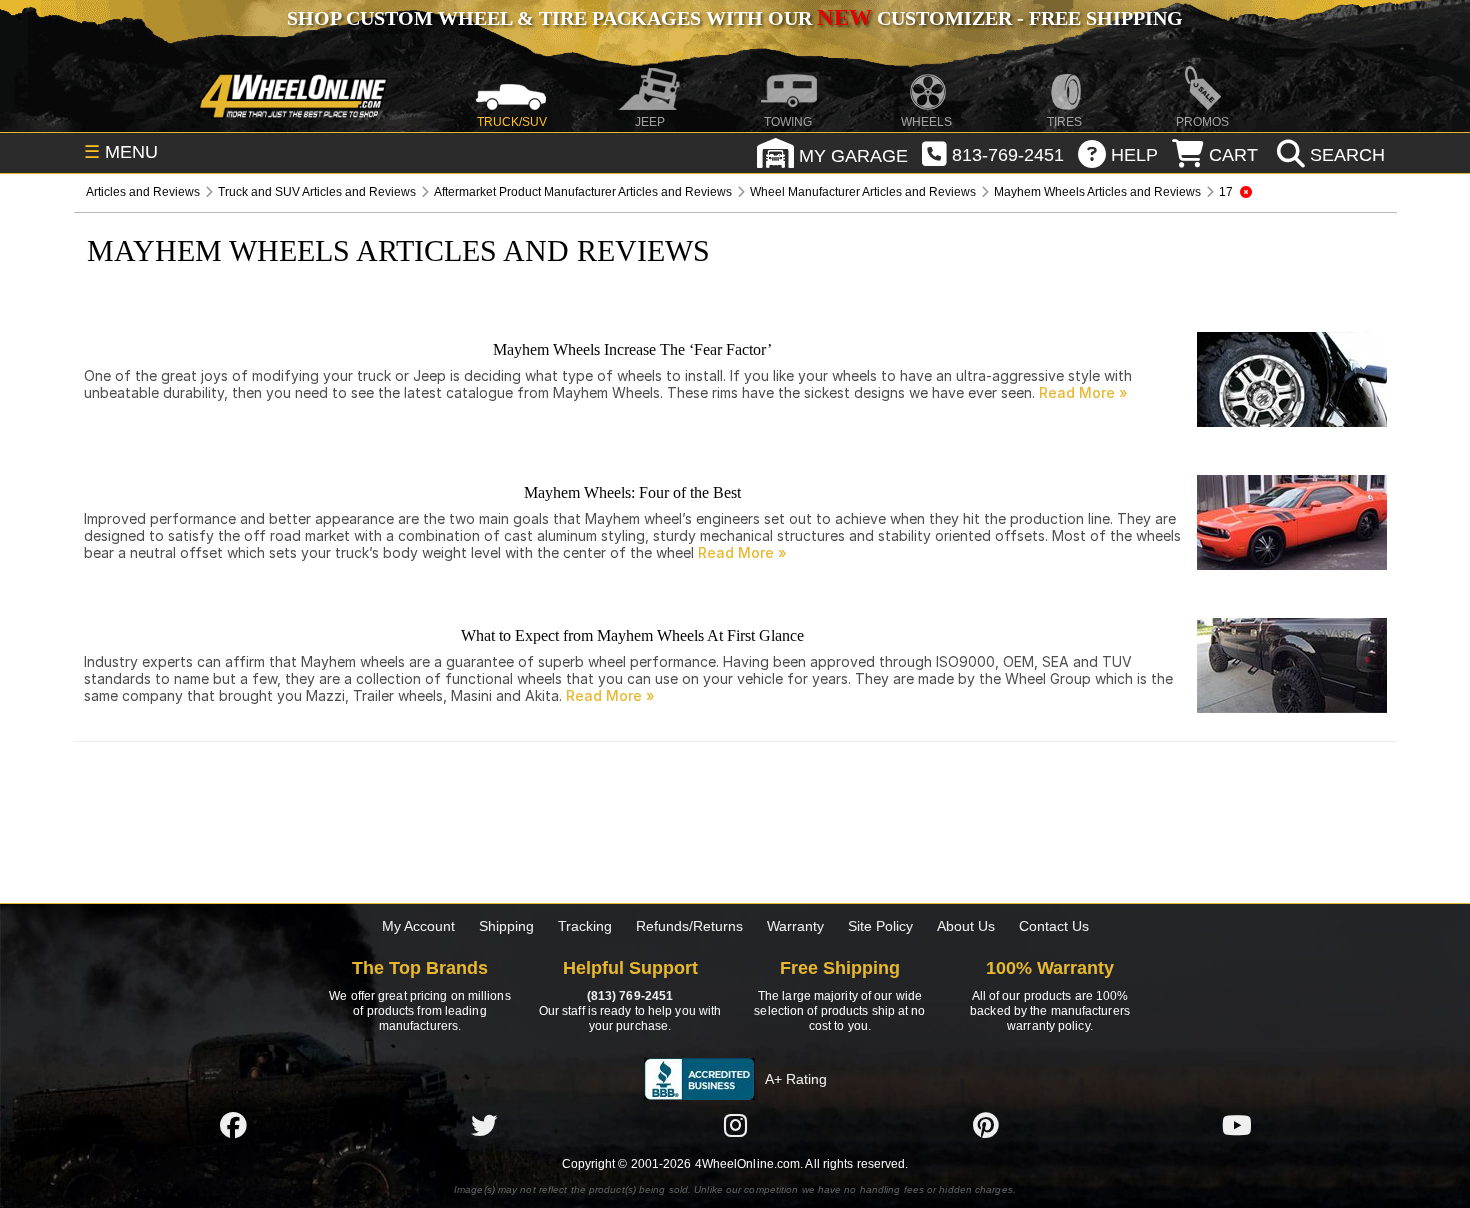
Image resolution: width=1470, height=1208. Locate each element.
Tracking (585, 926)
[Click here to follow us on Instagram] (735, 1125)
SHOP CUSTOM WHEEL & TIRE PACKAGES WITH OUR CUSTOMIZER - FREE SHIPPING (735, 18)
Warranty (795, 926)
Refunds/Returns (689, 926)
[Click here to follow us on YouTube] (1237, 1125)
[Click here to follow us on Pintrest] (986, 1125)
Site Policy (880, 926)
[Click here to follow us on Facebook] (233, 1125)
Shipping (506, 926)
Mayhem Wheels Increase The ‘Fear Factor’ (632, 349)
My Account (418, 926)
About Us (966, 926)
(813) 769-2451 (630, 996)
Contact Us (1054, 926)
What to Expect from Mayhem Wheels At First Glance (632, 635)
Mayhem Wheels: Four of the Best (632, 492)
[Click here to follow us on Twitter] (484, 1125)
